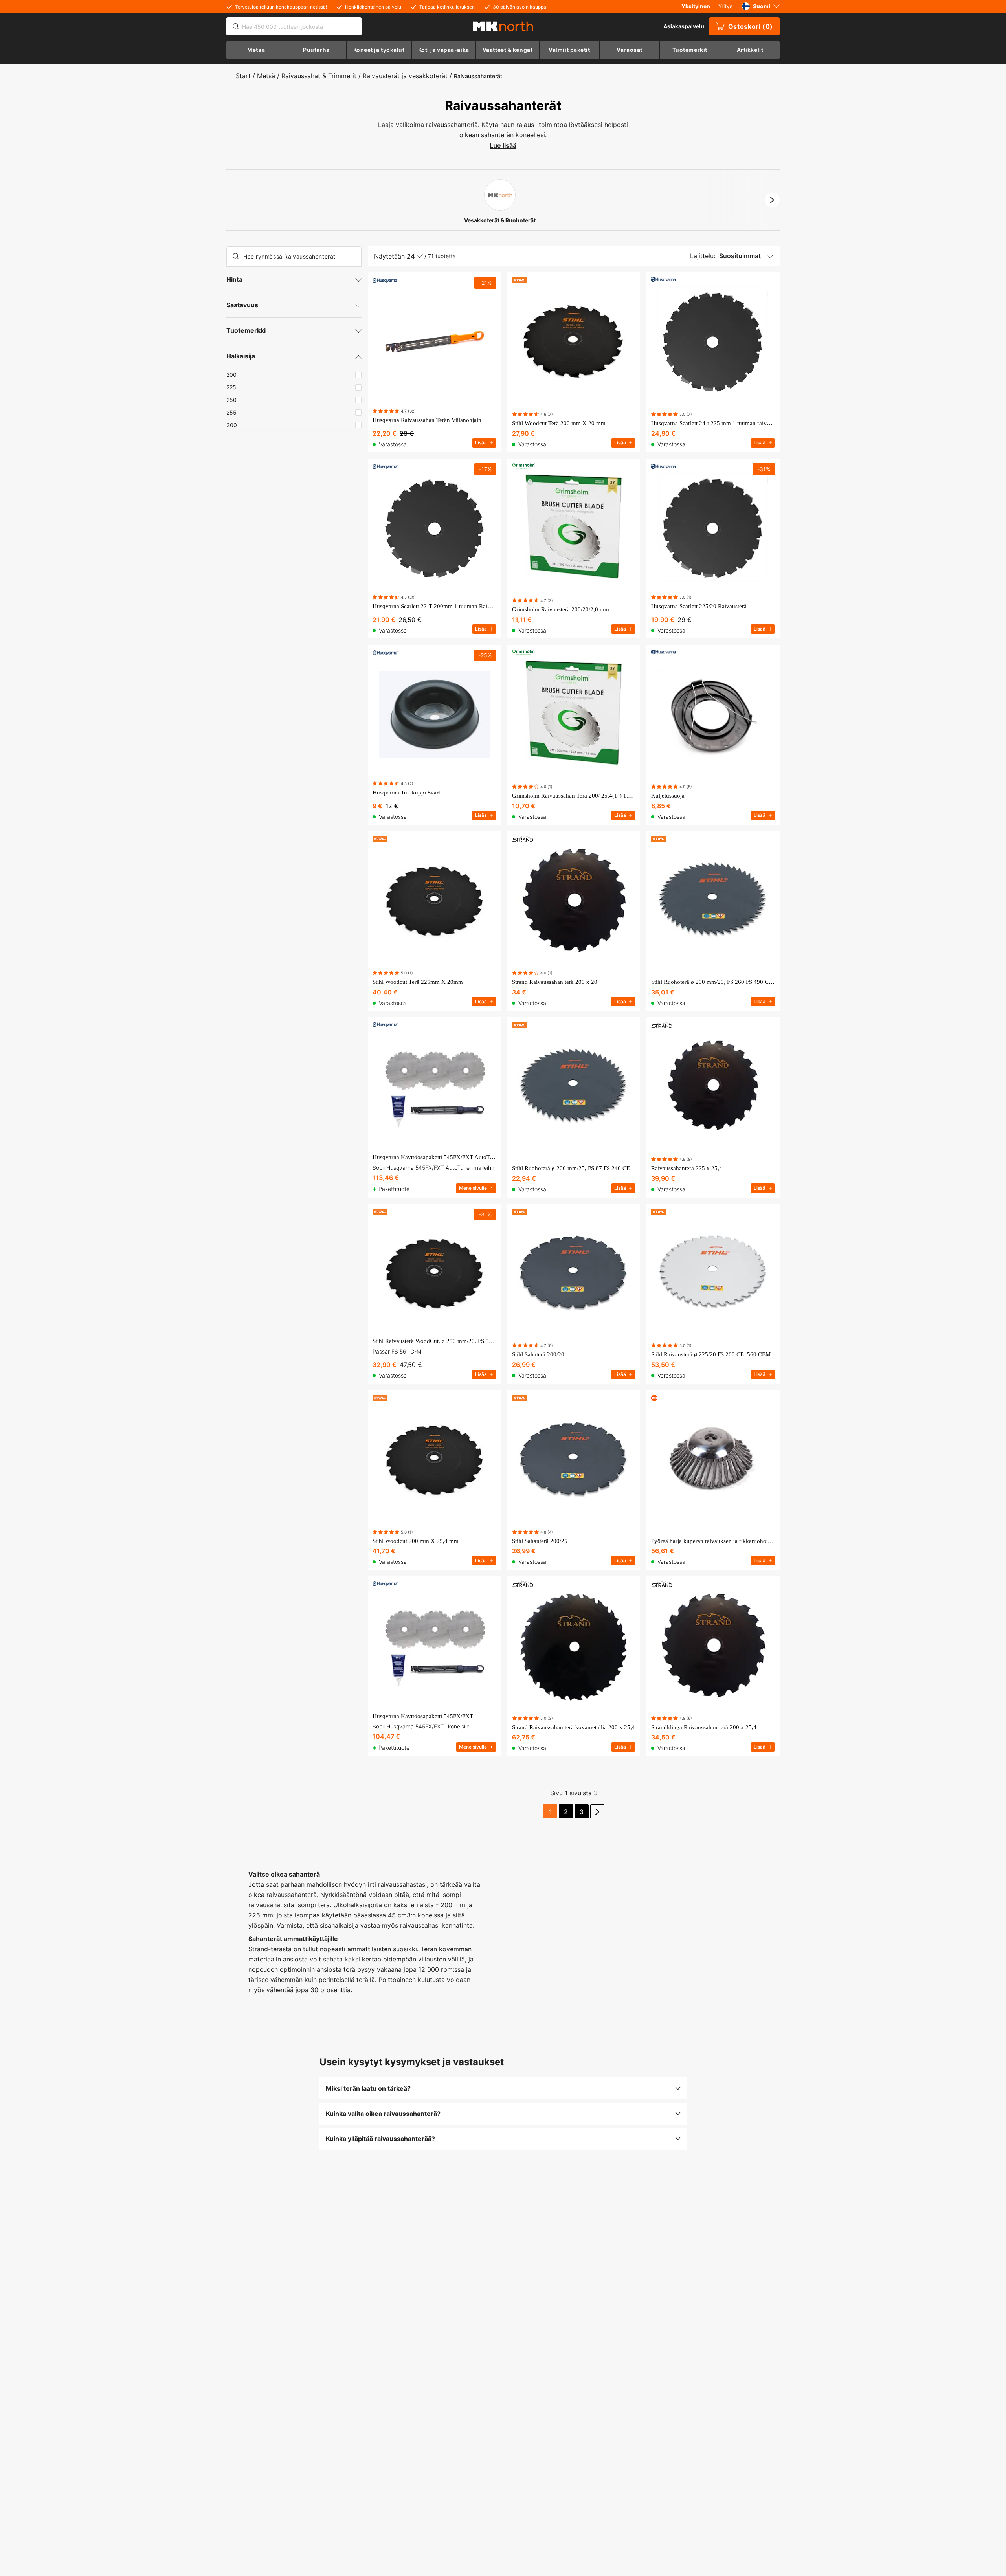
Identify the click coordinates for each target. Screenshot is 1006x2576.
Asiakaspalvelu (684, 26)
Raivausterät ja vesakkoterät (405, 76)
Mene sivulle (473, 1188)
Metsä (266, 76)
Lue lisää (503, 145)
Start (243, 76)
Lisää (481, 443)
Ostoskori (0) (751, 26)
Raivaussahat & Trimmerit (319, 76)
